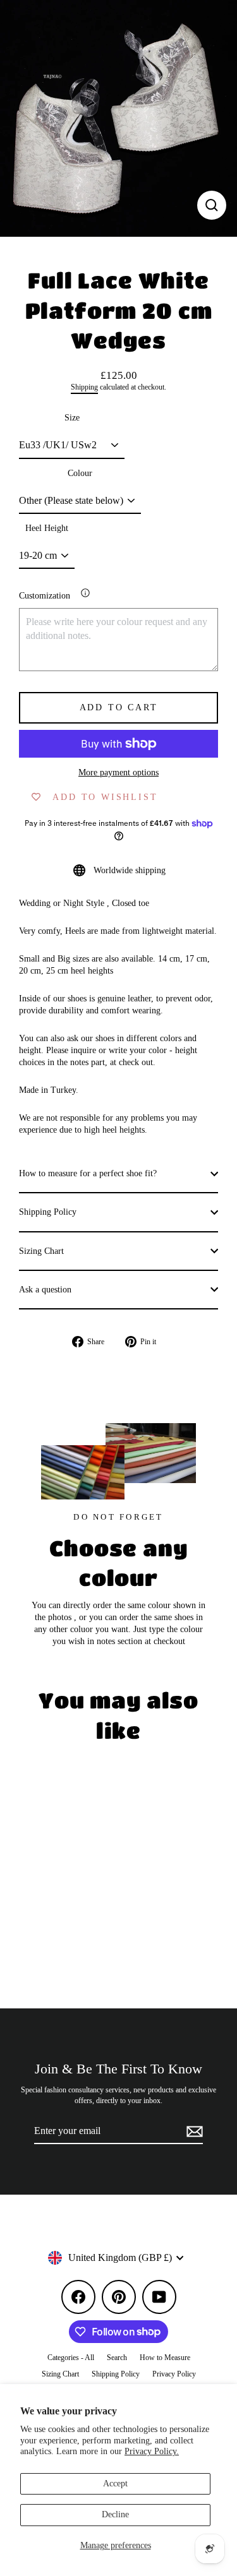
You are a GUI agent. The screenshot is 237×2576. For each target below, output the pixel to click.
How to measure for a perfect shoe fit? (88, 1173)
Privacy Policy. (152, 2451)
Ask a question (45, 1290)
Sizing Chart (41, 1251)
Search (117, 2358)
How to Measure (165, 2358)
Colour (80, 473)
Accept (115, 2484)
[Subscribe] (193, 2132)
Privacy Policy (174, 2374)
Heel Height (47, 528)
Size (72, 418)
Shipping (84, 387)
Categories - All (71, 2358)
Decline (115, 2514)
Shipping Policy (48, 1212)
